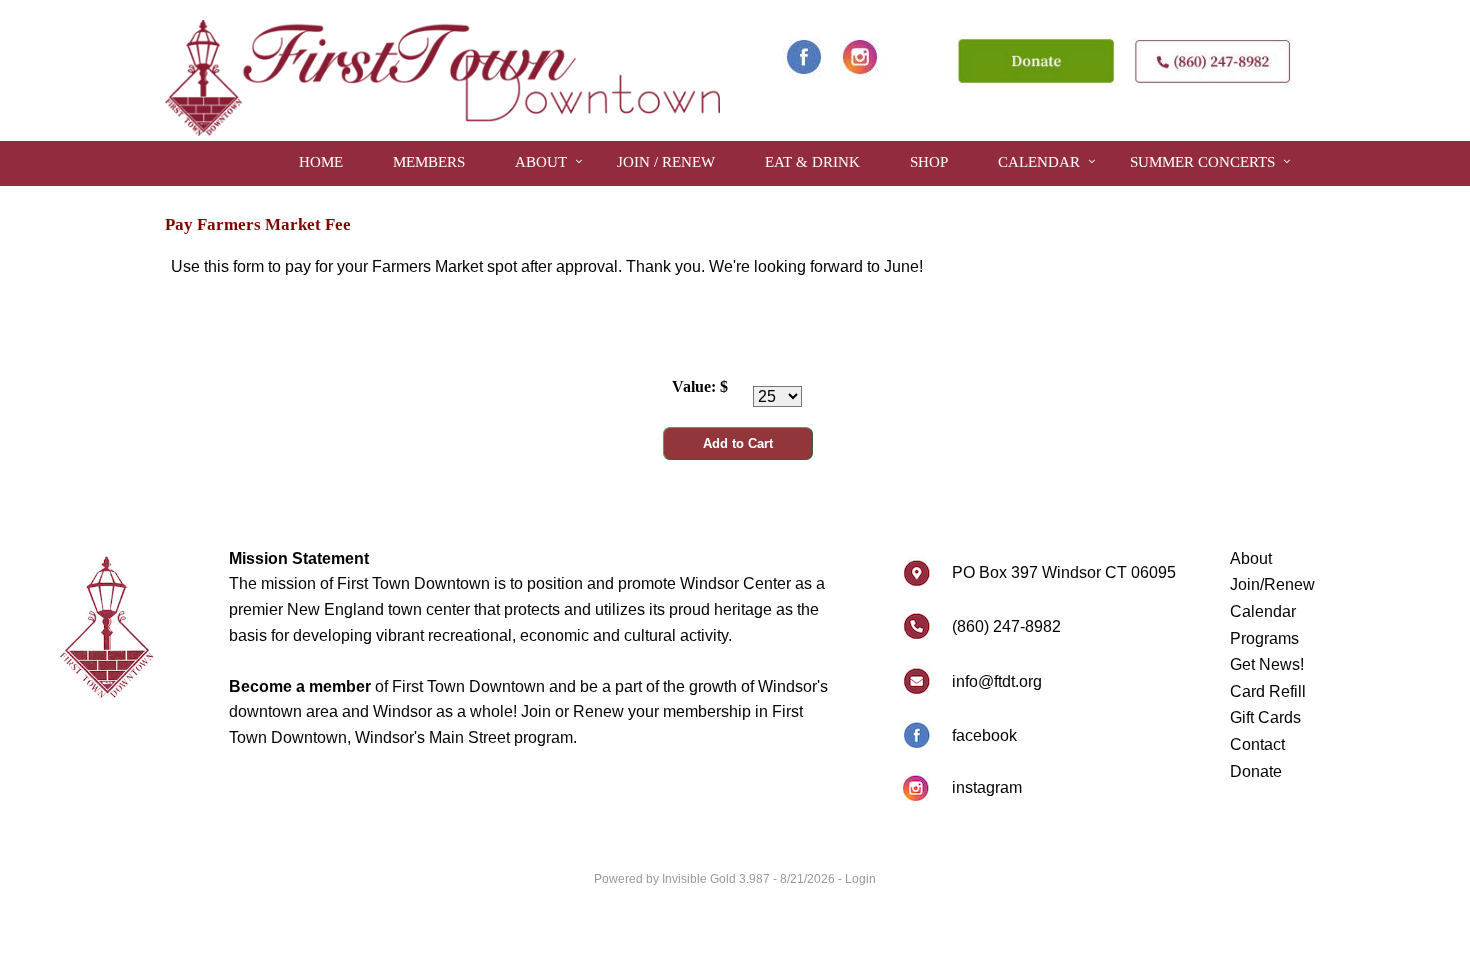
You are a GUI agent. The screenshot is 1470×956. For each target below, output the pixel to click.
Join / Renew (666, 162)
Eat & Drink (812, 162)
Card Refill (1268, 691)
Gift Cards (1265, 717)
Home (321, 162)
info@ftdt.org (997, 681)
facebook (984, 735)
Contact (1257, 744)
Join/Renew (1272, 584)
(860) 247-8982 (1006, 626)
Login (860, 879)
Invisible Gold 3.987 (717, 879)
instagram (987, 787)
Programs (1264, 638)
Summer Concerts (1202, 162)
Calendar (1039, 162)
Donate (1256, 771)
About (541, 162)
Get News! (1267, 664)
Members (429, 162)
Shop (929, 162)
